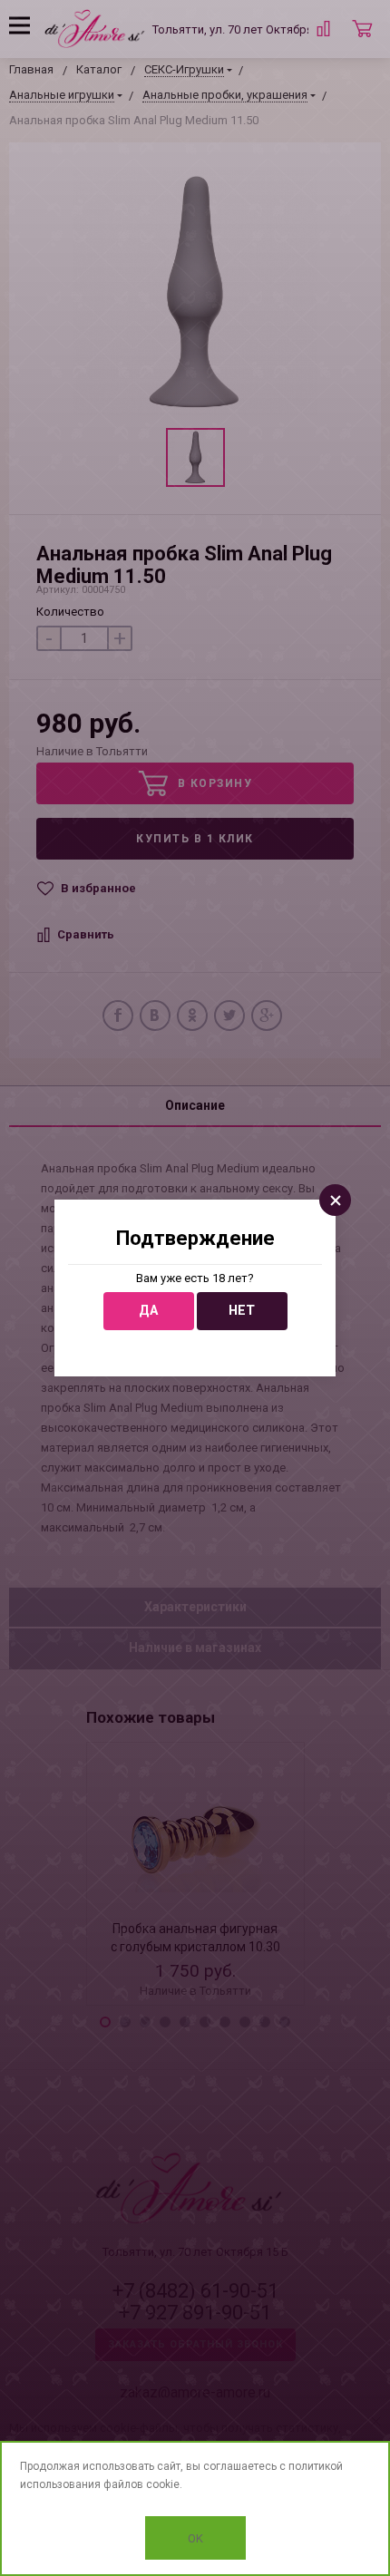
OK (195, 2538)
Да (148, 1311)
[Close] (335, 1200)
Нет (242, 1311)
